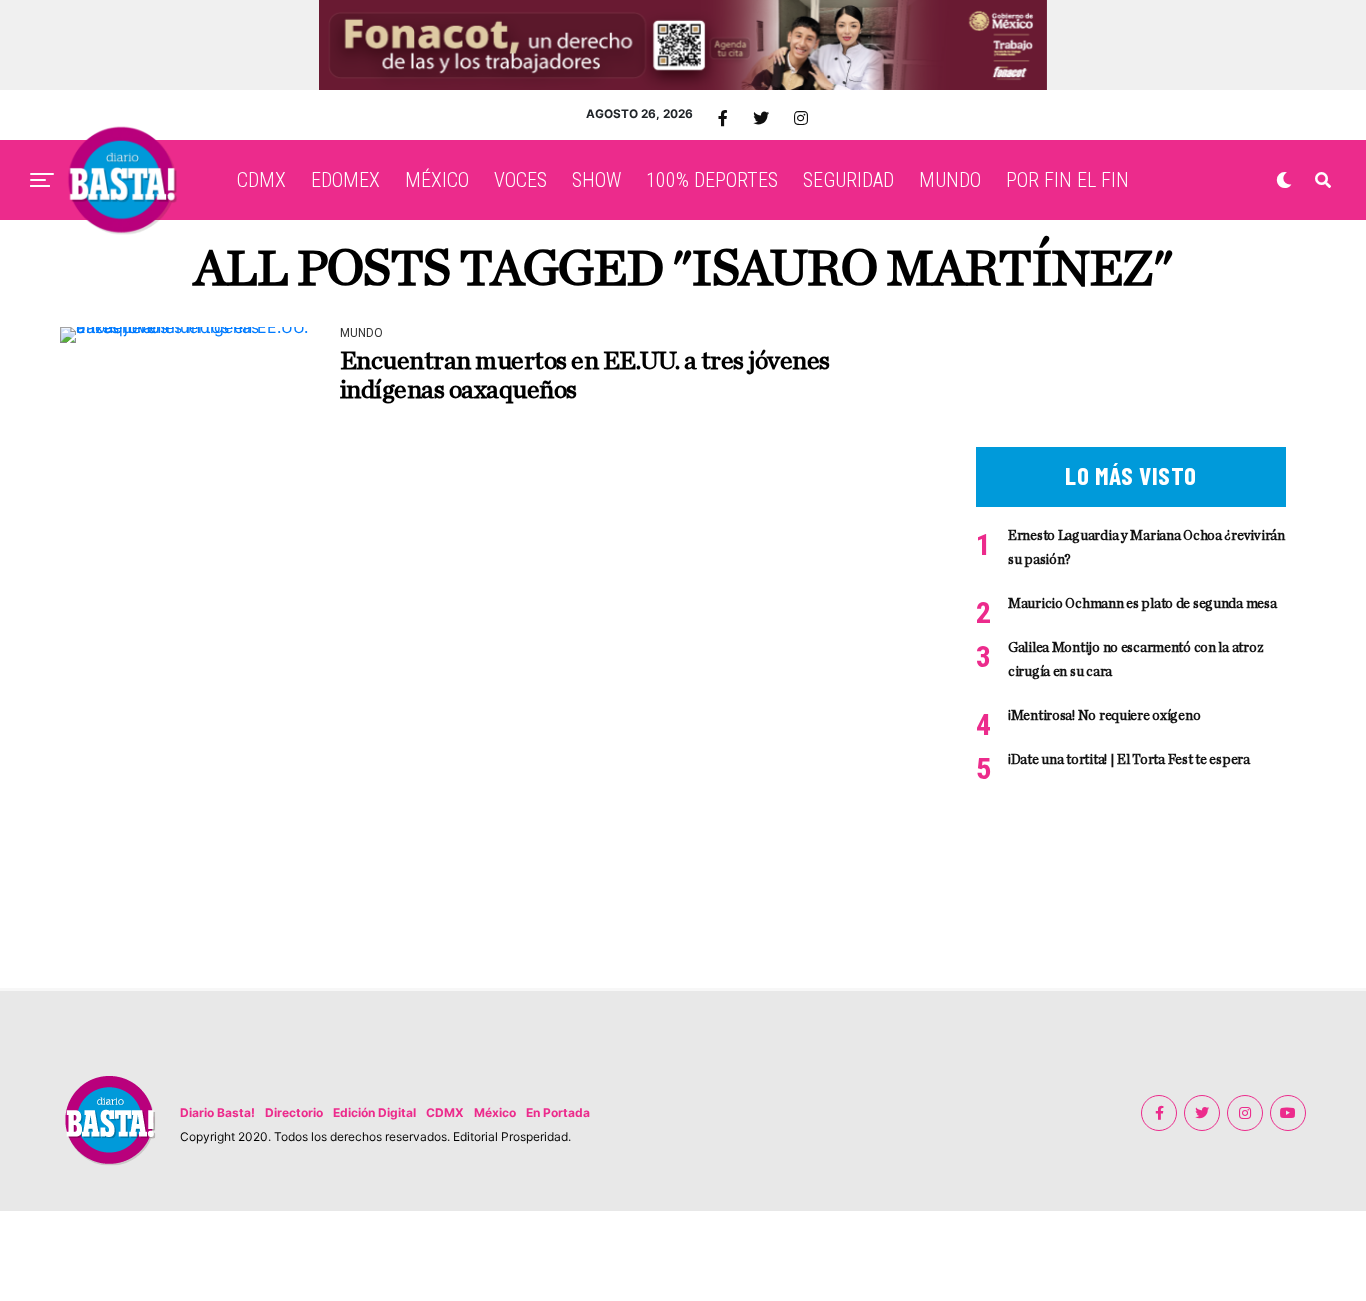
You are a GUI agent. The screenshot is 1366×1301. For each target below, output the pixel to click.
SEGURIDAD (848, 180)
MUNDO (950, 180)
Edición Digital (374, 1112)
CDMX (261, 180)
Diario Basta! (217, 1112)
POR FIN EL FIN (1067, 180)
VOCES (520, 180)
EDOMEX (345, 180)
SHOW (596, 180)
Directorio (294, 1112)
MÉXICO (437, 180)
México (495, 1112)
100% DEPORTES (712, 180)
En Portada (558, 1112)
